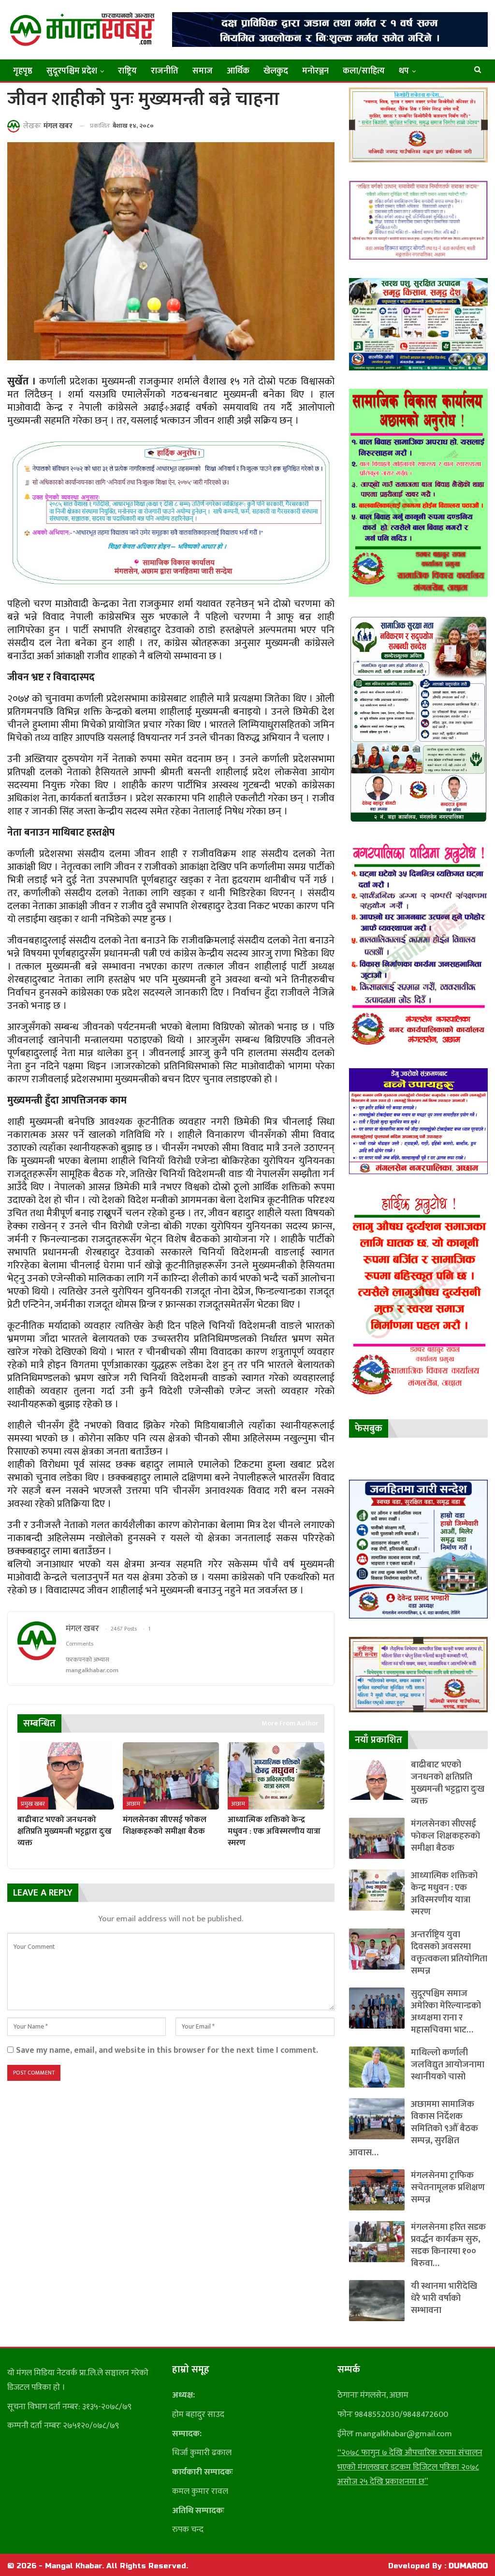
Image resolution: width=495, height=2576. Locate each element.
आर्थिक (238, 71)
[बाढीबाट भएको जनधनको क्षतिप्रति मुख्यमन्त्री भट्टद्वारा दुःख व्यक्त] (66, 1776)
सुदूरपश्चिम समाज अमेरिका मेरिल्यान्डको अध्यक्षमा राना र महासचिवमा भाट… (446, 2012)
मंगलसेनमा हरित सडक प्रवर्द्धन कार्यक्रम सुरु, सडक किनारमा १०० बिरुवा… (448, 2245)
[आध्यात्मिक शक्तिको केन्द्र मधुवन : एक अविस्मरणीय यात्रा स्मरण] (276, 1776)
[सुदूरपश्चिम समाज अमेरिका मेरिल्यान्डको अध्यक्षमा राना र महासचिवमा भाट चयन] (377, 2008)
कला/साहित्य (364, 71)
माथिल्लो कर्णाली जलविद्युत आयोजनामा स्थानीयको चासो (448, 2065)
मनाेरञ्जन (315, 71)
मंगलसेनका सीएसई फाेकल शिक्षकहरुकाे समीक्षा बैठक (445, 1836)
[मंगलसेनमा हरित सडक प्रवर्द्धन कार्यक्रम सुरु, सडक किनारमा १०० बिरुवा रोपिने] (377, 2242)
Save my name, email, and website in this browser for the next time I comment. (167, 2050)
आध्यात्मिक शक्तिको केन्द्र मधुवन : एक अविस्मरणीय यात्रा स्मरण (444, 1894)
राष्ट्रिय (127, 71)
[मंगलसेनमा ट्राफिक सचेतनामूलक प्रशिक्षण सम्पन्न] (377, 2190)
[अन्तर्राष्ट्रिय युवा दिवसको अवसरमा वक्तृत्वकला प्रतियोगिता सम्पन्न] (377, 1949)
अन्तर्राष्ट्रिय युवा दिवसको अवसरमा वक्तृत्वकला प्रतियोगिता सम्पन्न (449, 1953)
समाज (203, 71)
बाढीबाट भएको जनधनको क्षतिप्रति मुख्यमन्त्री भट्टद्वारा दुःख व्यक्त (448, 1783)
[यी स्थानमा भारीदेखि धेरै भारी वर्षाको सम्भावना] (377, 2301)
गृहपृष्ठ (23, 71)
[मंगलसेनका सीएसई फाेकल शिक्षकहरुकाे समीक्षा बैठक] (171, 1776)
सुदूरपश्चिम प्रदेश (72, 71)
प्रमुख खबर (33, 1804)
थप (404, 71)
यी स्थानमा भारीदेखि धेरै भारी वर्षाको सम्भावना (444, 2298)
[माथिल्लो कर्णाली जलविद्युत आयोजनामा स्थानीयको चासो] (377, 2067)
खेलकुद (276, 71)
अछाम (133, 1804)
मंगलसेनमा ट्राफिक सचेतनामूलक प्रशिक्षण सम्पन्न (448, 2187)
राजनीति (165, 71)
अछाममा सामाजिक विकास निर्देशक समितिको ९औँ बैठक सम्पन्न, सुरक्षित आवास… (414, 2128)
